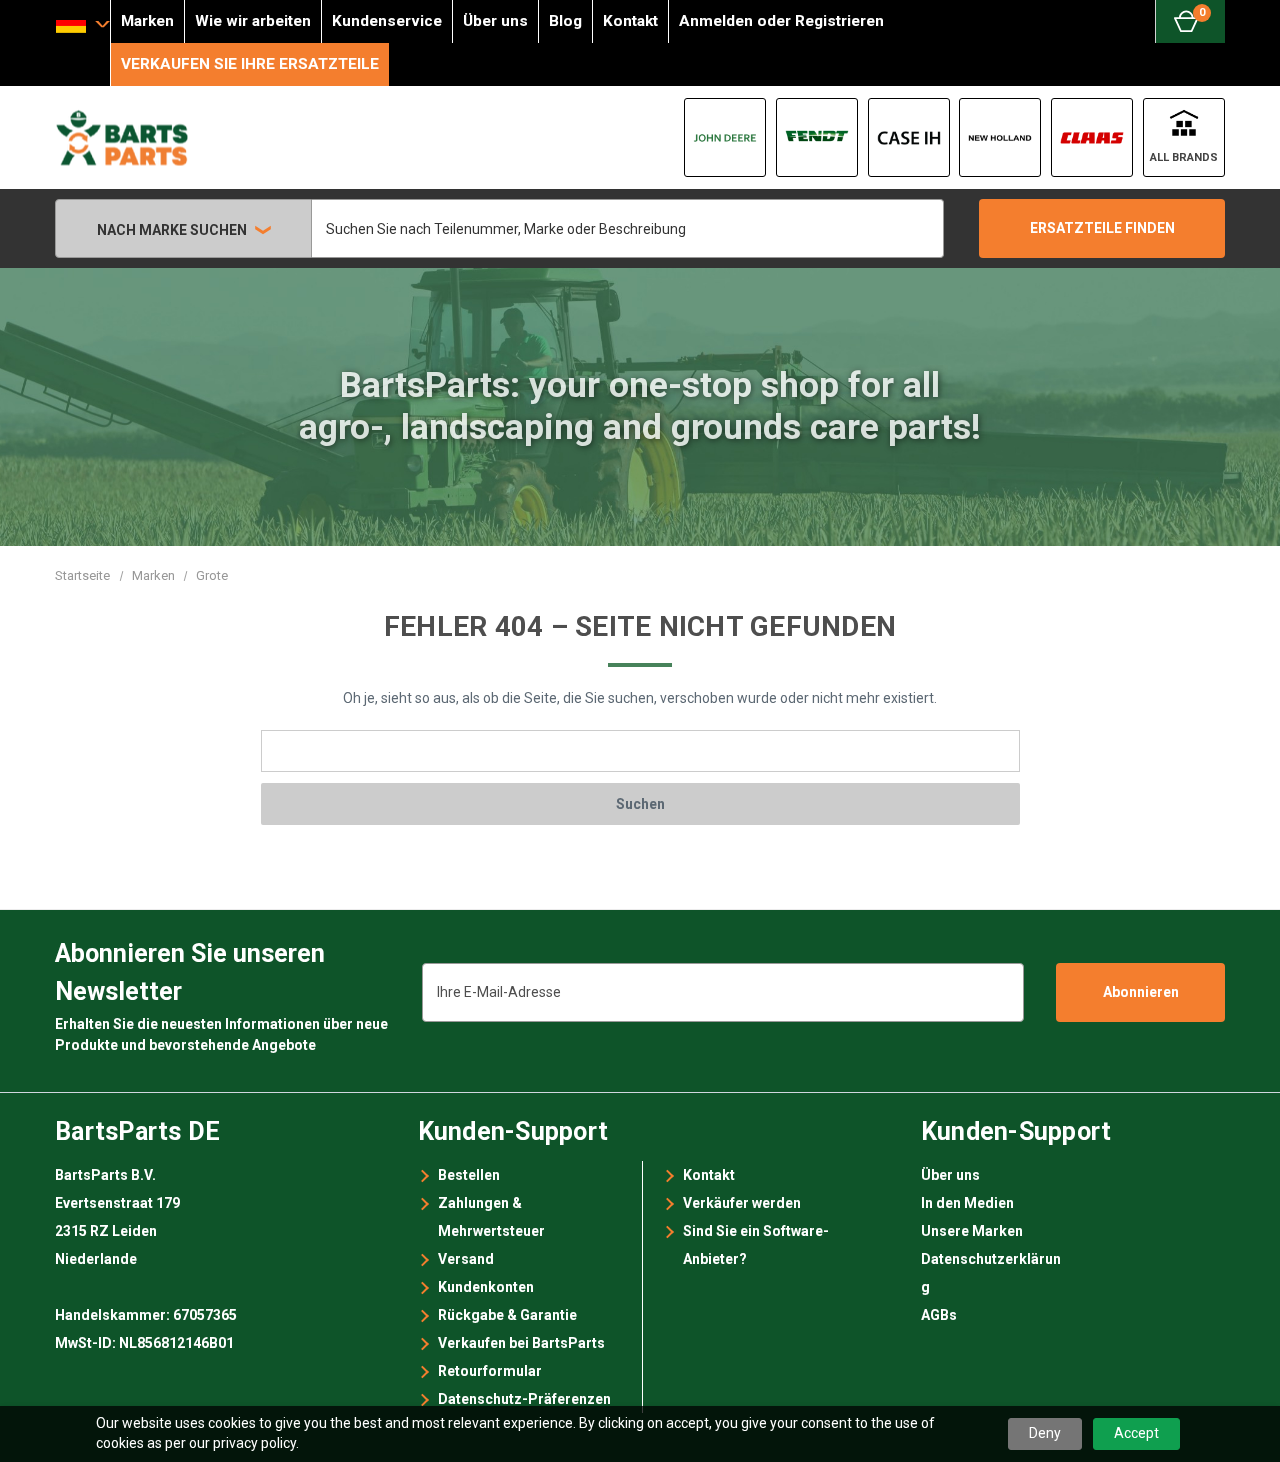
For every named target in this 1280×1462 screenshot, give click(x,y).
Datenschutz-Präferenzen (524, 1399)
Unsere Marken (972, 1231)
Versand (466, 1259)
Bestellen (469, 1175)
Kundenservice (387, 21)
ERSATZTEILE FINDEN (1102, 228)
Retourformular (490, 1371)
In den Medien (967, 1203)
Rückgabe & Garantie (507, 1315)
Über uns (495, 21)
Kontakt (630, 21)
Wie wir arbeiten (253, 21)
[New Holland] (1000, 137)
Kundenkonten (486, 1287)
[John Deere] (725, 137)
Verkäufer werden (742, 1203)
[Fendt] (817, 137)
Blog (565, 21)
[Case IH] (909, 137)
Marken (147, 21)
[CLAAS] (1092, 137)
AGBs (939, 1315)
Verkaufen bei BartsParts (521, 1343)
